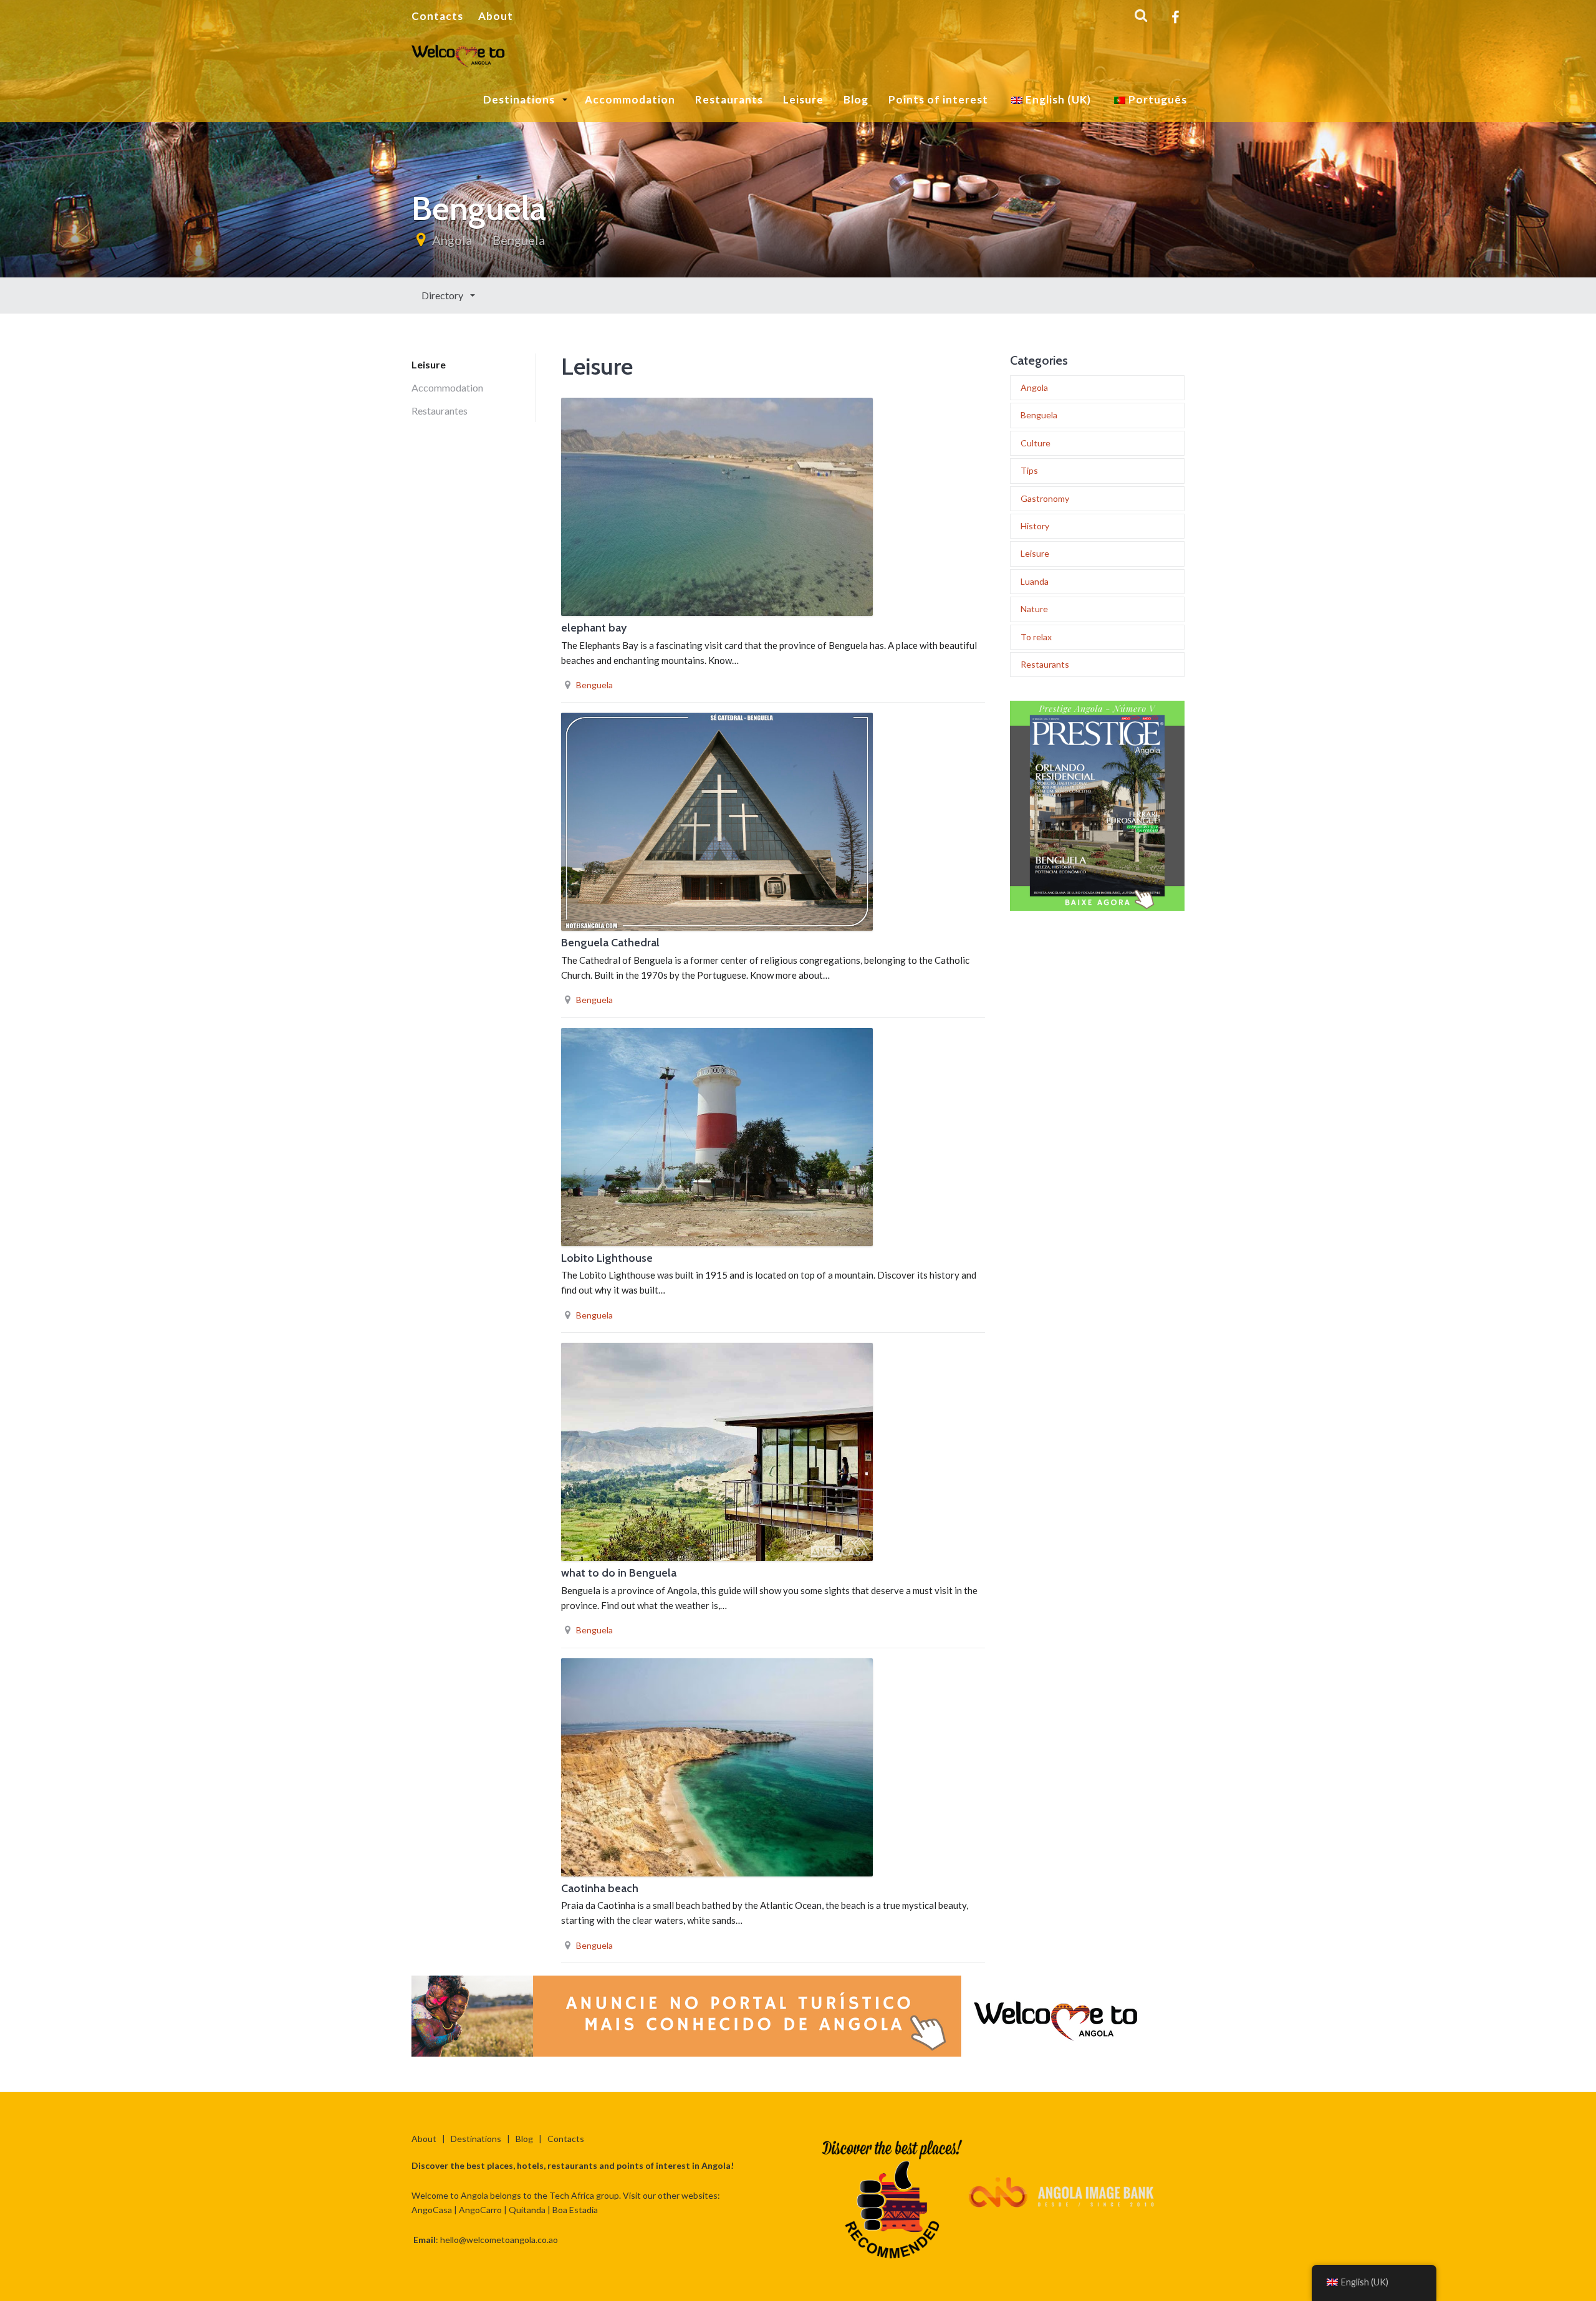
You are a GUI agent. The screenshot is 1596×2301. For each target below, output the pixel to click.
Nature (1034, 609)
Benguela (519, 240)
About (496, 16)
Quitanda (527, 2210)
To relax (1036, 637)
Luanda (1035, 581)
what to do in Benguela (619, 1573)
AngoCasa (432, 2210)
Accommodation (630, 99)
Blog (856, 99)
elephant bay (594, 628)
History (1035, 526)
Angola (452, 240)
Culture (1036, 443)
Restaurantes (440, 411)
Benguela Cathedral (610, 943)
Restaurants (729, 99)
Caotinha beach (600, 1888)
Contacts (437, 16)
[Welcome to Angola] (459, 54)
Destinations (520, 99)
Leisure (803, 99)
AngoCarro (480, 2210)
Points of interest (938, 99)
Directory (443, 295)
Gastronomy (1045, 498)
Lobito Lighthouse (607, 1258)
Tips (1029, 470)
